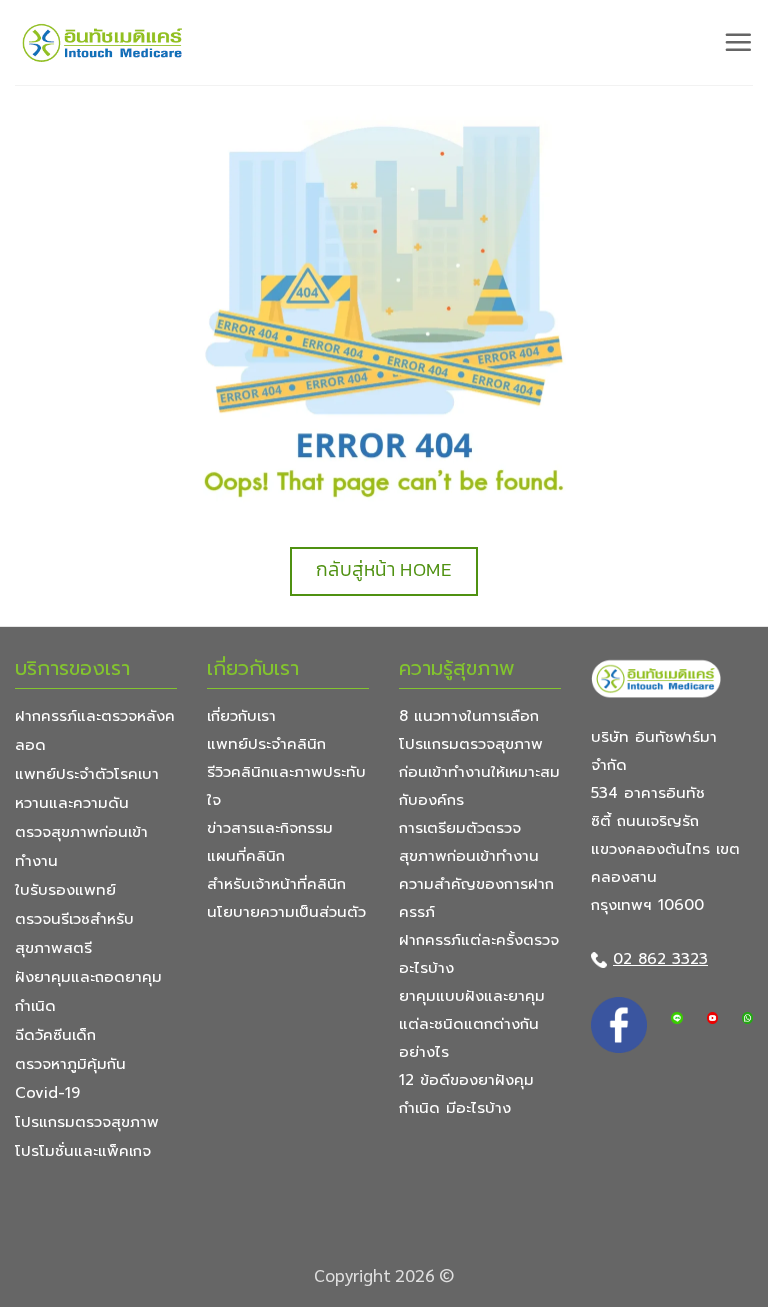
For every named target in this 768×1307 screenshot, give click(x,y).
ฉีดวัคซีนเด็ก (55, 1035)
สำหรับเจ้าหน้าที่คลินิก (276, 884)
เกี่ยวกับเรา (241, 716)
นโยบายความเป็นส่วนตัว (286, 912)
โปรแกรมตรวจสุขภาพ (87, 1122)
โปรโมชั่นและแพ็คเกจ (83, 1151)
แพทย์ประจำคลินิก (266, 744)
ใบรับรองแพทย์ (65, 890)
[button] (738, 42)
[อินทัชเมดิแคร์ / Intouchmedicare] (103, 42)
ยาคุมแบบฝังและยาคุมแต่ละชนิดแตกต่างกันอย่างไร (472, 1024)
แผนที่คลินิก (246, 856)
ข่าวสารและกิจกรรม (270, 828)
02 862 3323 (660, 959)
